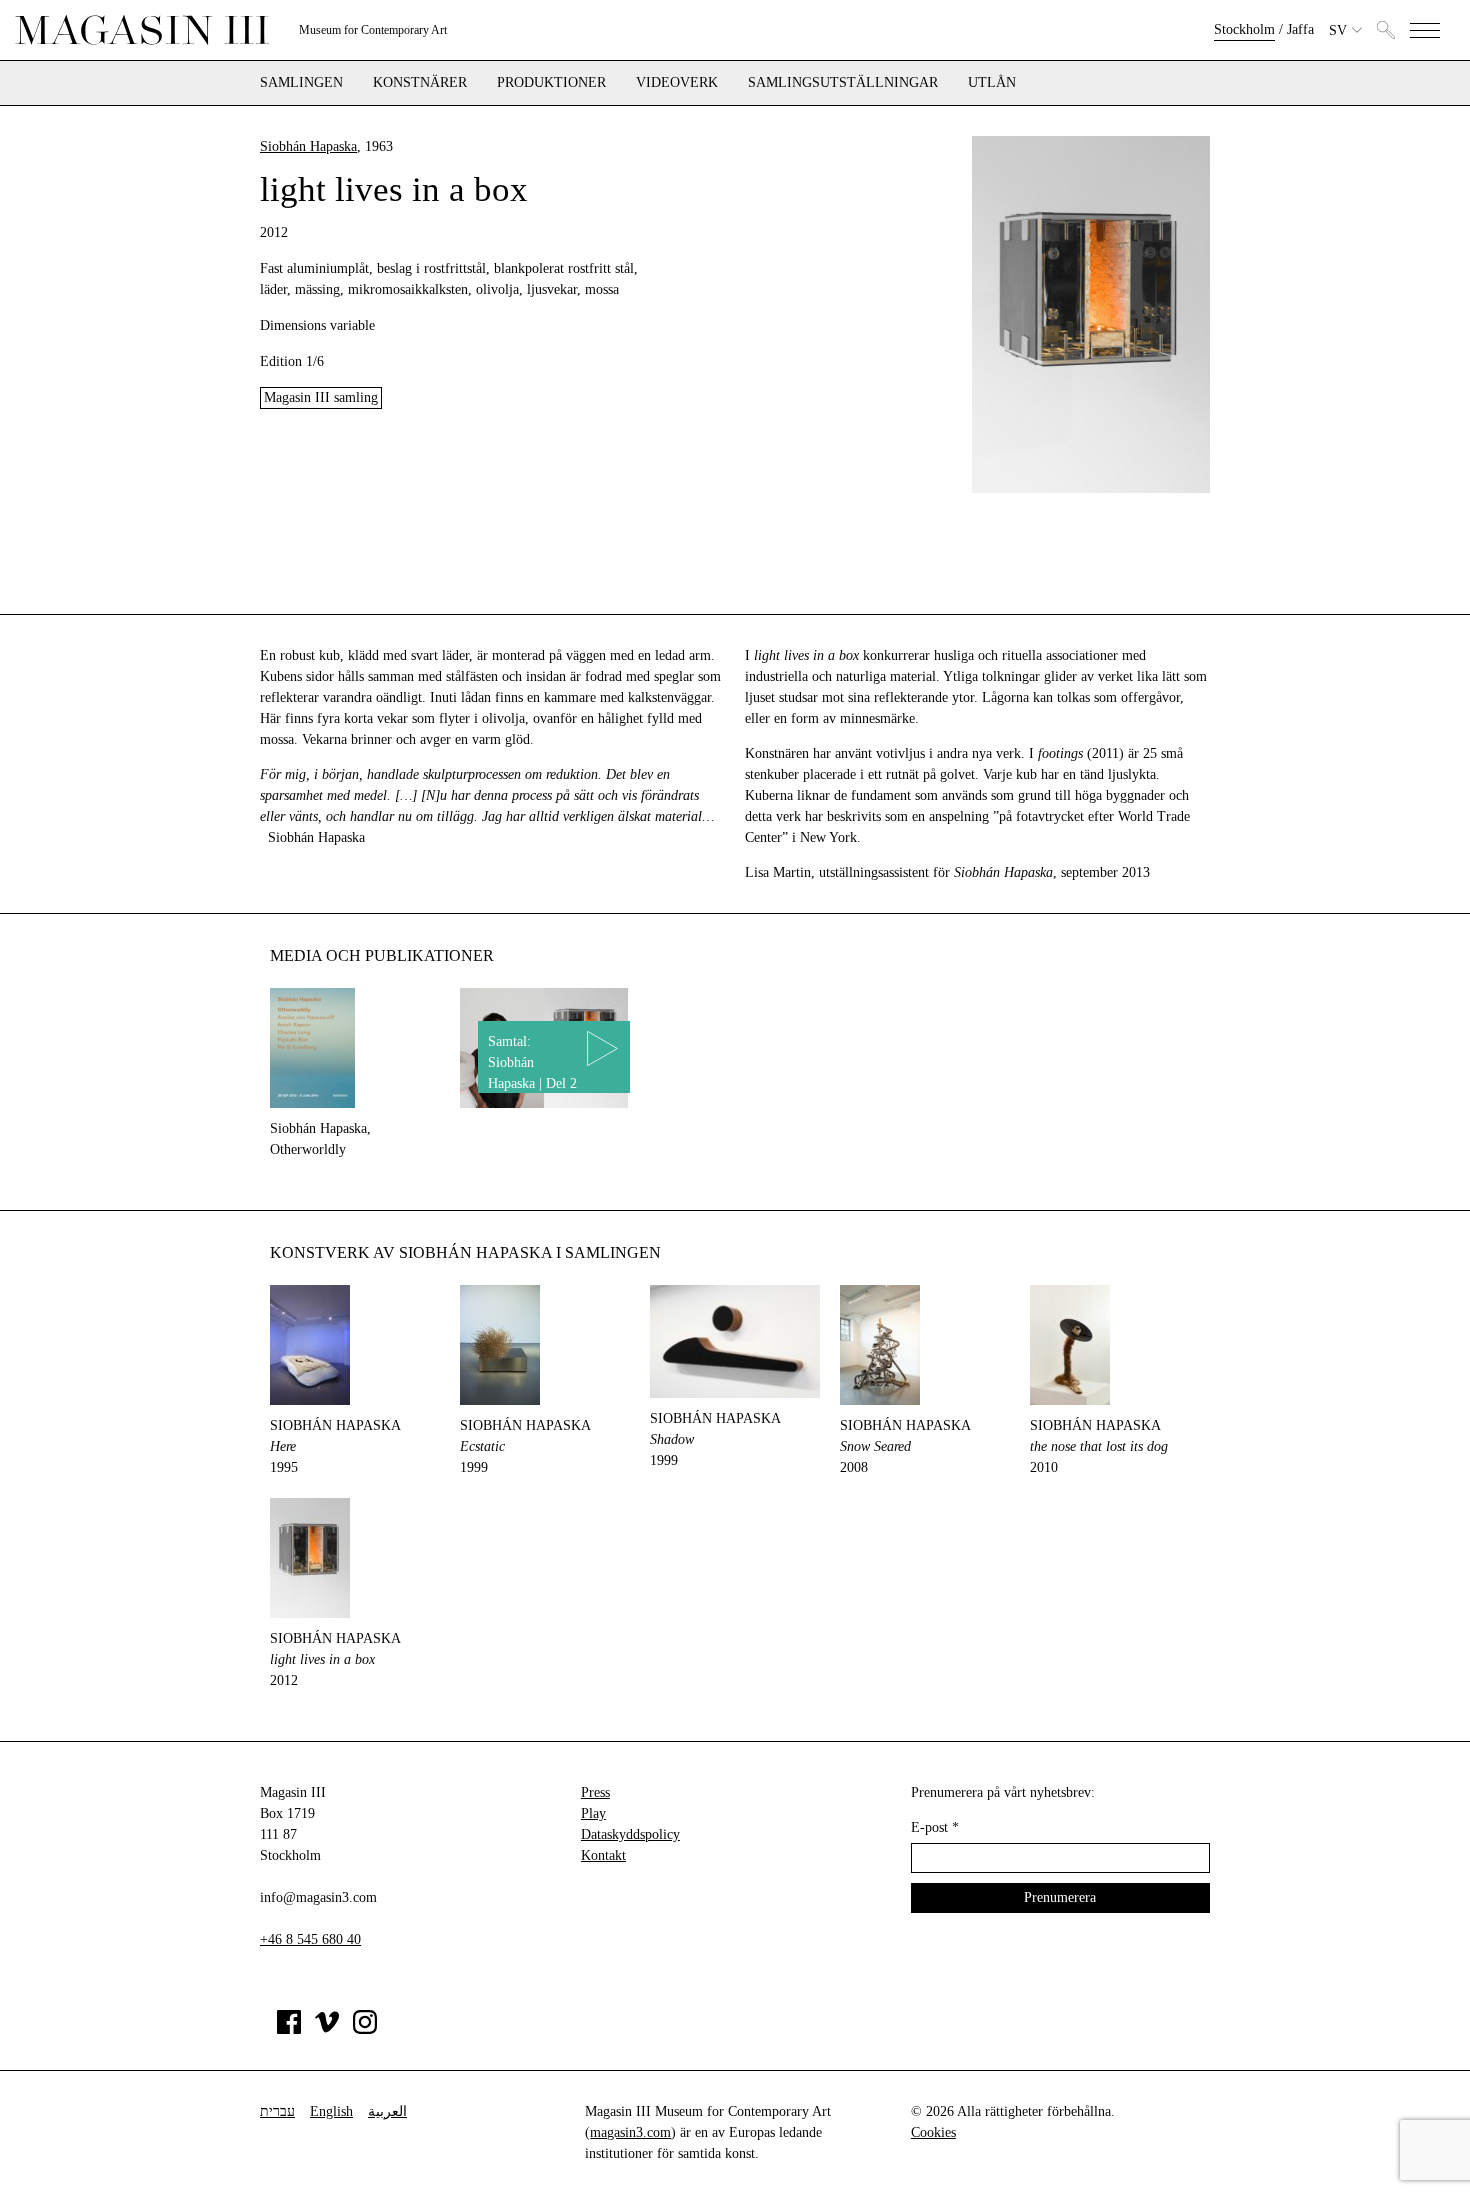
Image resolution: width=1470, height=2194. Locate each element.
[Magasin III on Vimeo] (327, 2029)
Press (595, 1792)
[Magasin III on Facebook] (289, 2029)
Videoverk (677, 83)
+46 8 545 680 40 (310, 1939)
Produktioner (551, 83)
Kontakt (603, 1855)
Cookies (933, 2132)
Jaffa (1300, 29)
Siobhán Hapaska (308, 146)
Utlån (992, 83)
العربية (387, 2111)
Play (593, 1813)
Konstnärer (420, 83)
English (331, 2111)
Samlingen (301, 83)
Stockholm (1244, 29)
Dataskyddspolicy (630, 1834)
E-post (935, 1827)
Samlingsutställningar (843, 83)
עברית (277, 2111)
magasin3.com (630, 2132)
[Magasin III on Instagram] (365, 2029)
